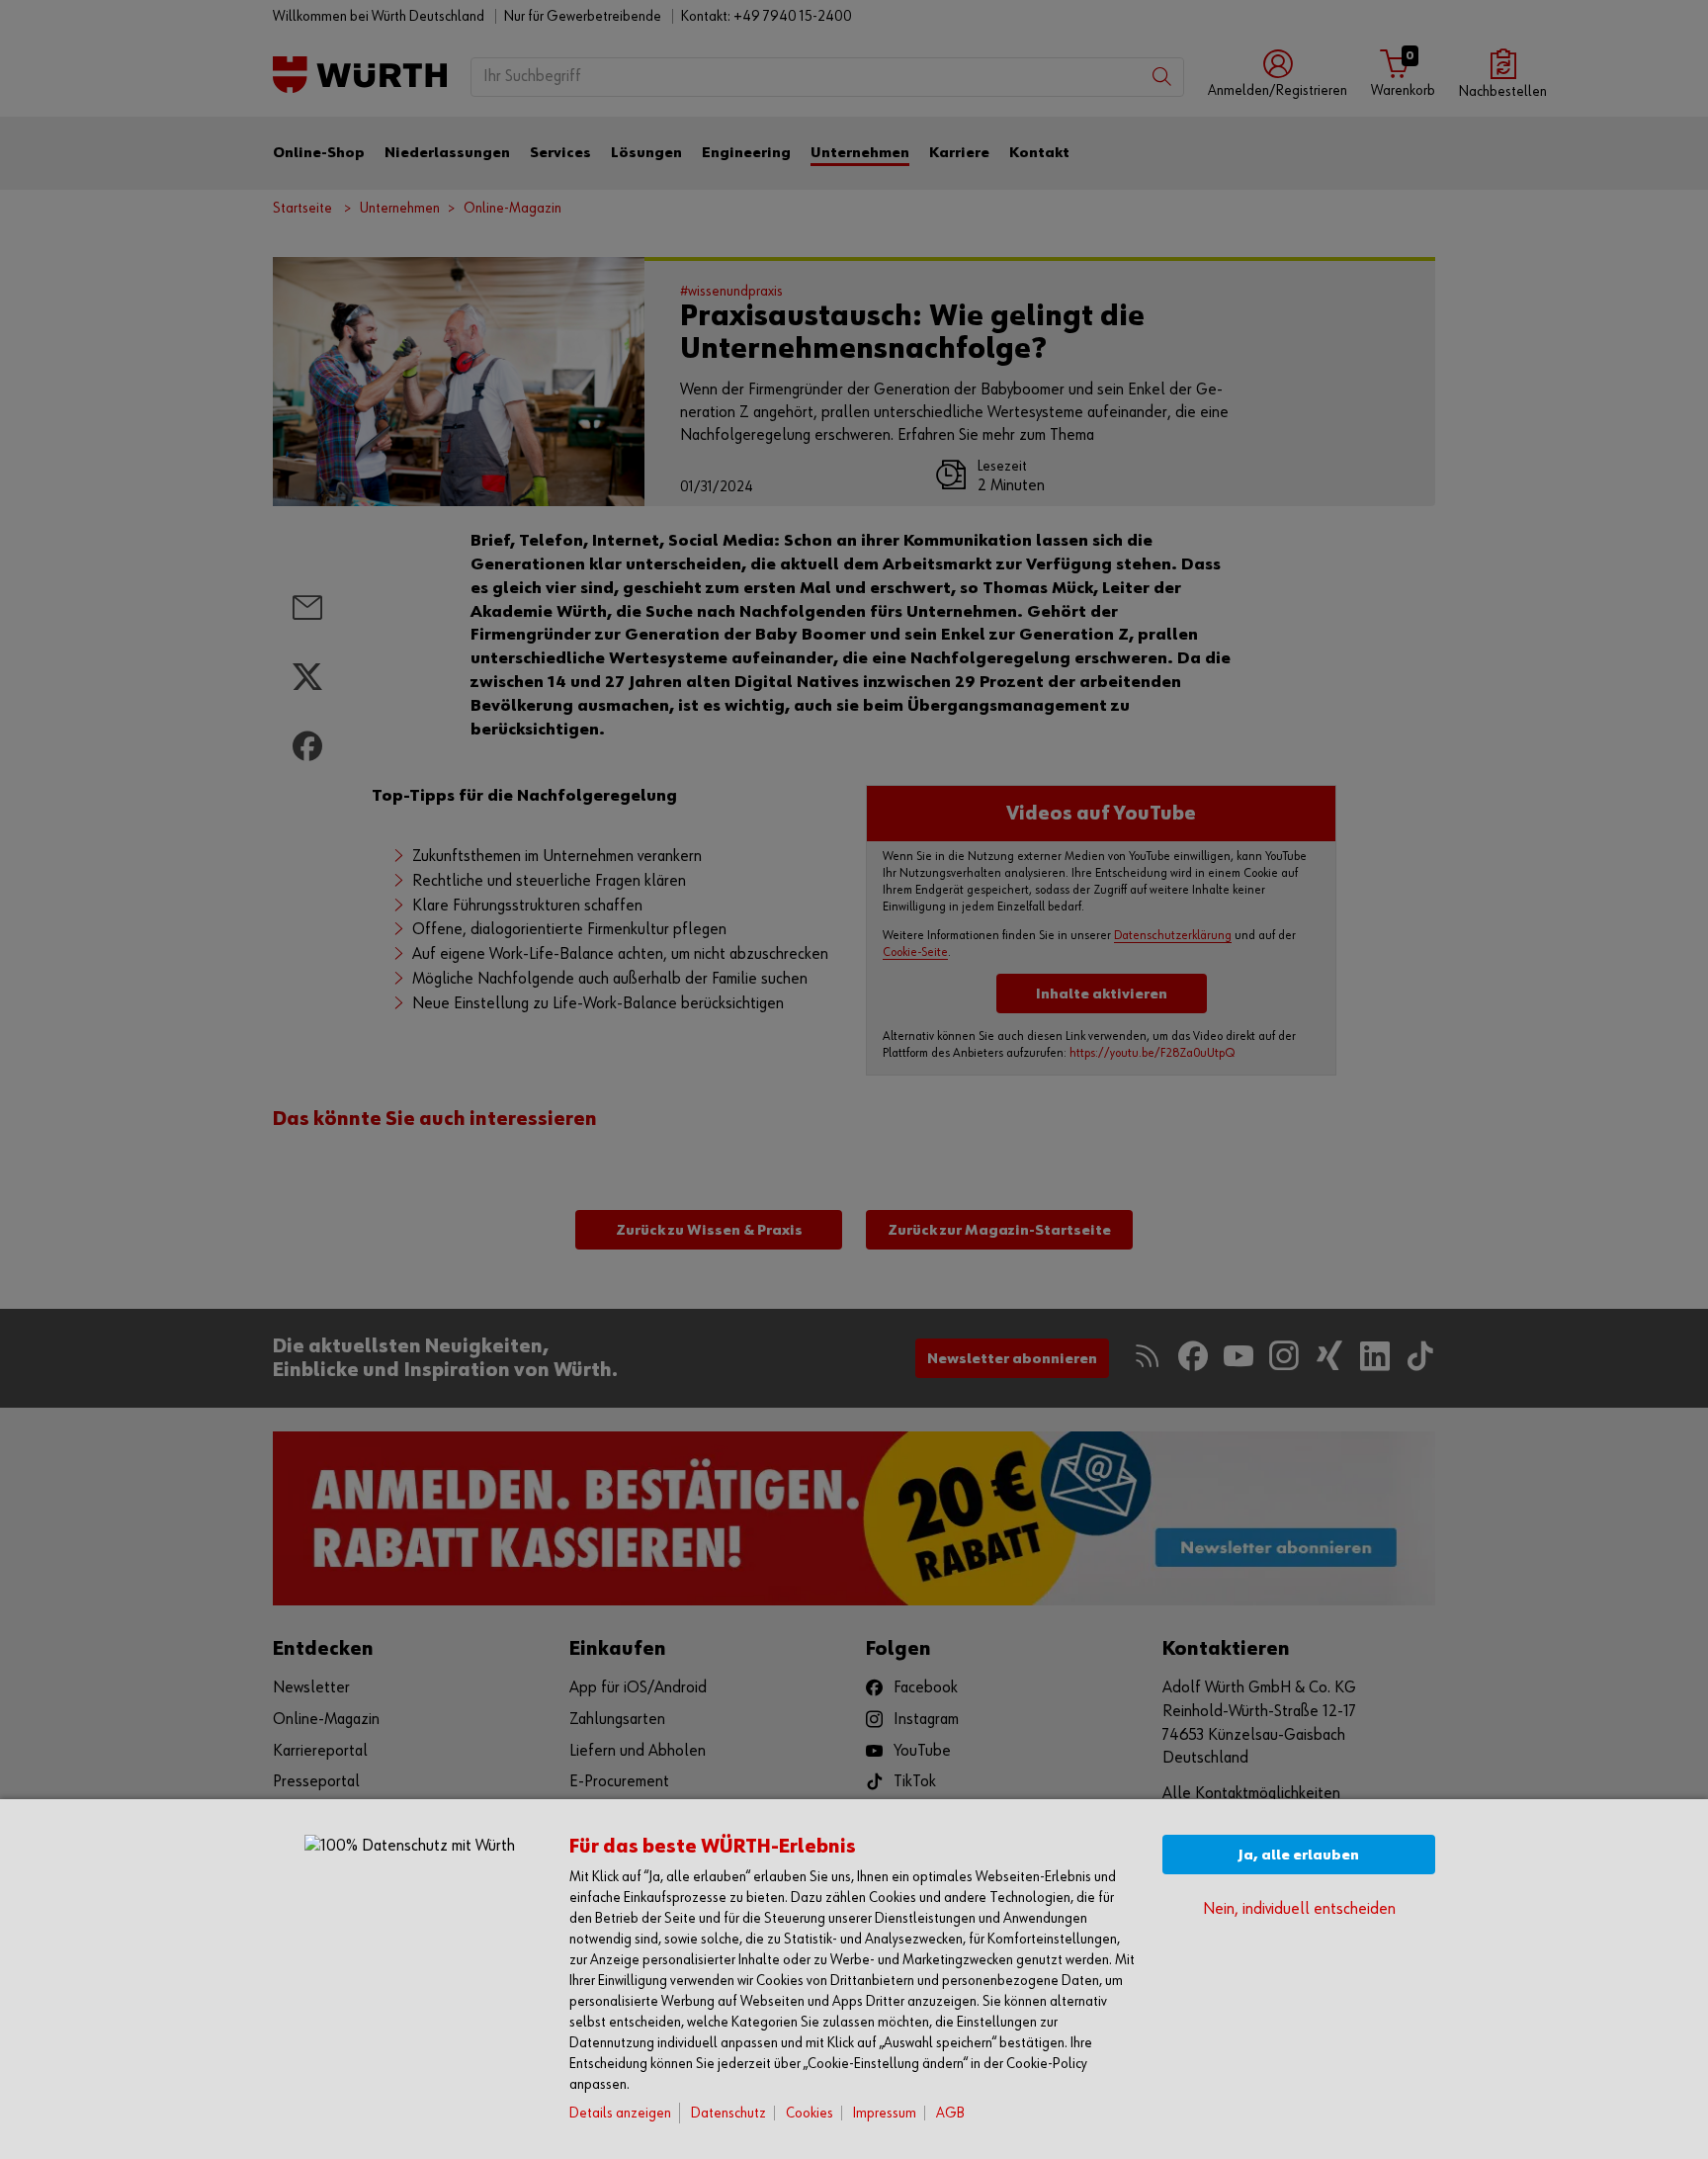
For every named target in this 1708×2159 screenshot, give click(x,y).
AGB (950, 2113)
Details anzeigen (620, 2113)
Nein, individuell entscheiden (1299, 1909)
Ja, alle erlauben (1299, 1855)
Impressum (885, 2113)
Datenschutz (728, 2113)
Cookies (810, 2113)
